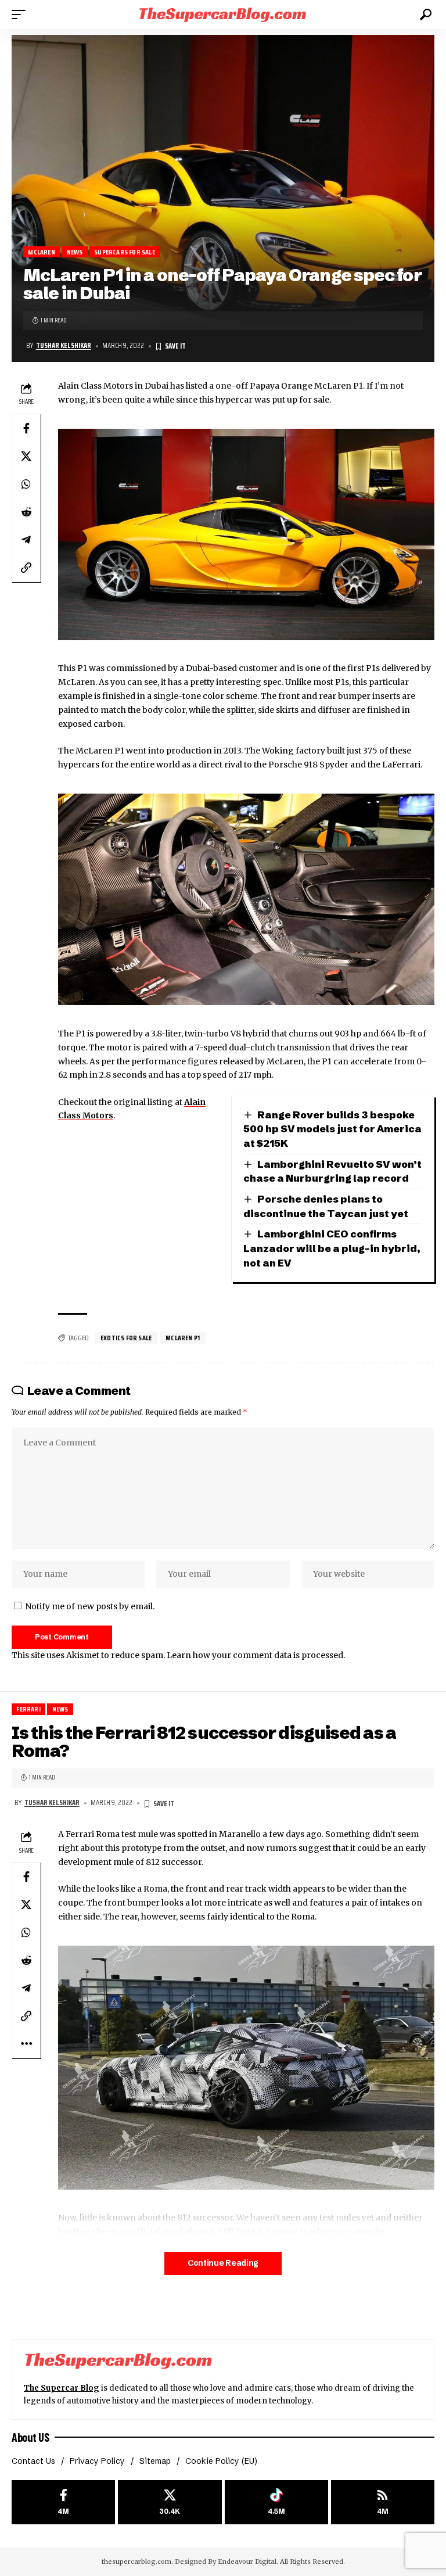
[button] (21, 15)
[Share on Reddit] (26, 512)
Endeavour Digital (247, 2561)
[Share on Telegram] (26, 540)
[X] (170, 2503)
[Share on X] (26, 456)
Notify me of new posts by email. (90, 1606)
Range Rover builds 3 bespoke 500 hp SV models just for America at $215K (332, 1129)
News (75, 252)
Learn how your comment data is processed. (256, 1655)
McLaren (41, 252)
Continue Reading (223, 2263)
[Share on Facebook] (26, 428)
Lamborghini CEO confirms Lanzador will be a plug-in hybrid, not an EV (332, 1248)
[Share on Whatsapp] (26, 484)
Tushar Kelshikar (64, 346)
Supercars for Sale (125, 252)
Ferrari (28, 1709)
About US (30, 2437)
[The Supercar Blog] (223, 14)
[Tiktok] (276, 2503)
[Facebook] (63, 2503)
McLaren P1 (183, 1338)
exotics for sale (126, 1338)
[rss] (383, 2503)
